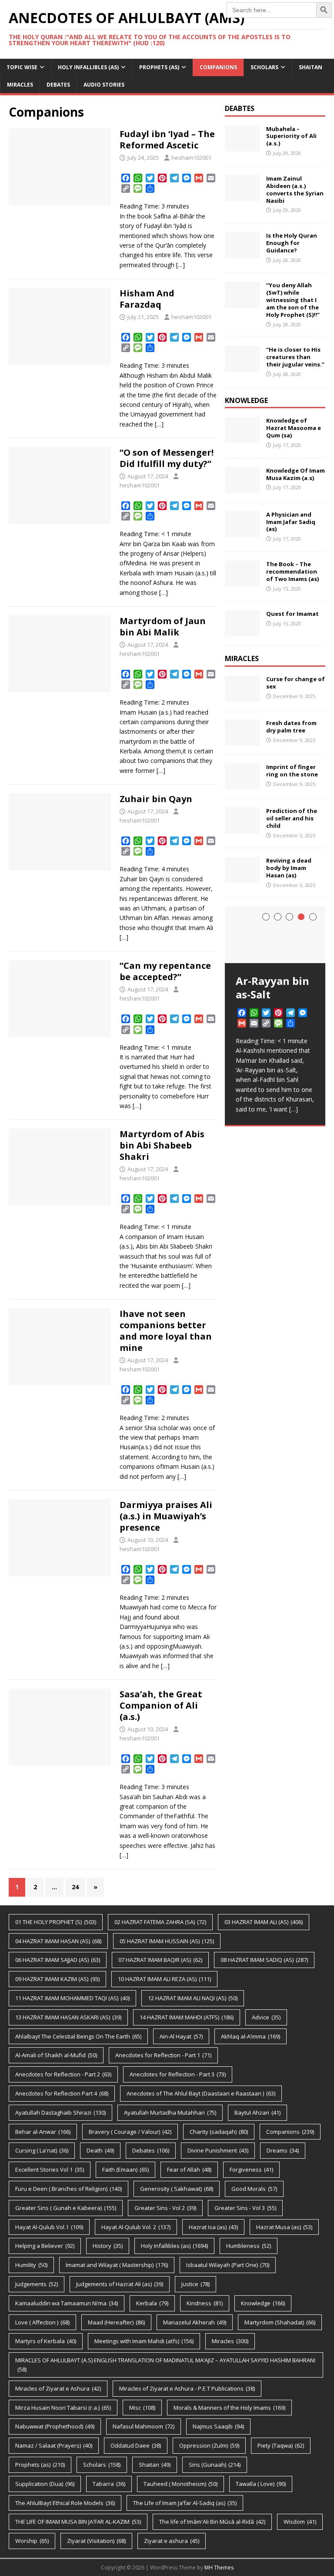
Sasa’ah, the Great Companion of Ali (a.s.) (161, 1705)
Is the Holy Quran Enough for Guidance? (292, 243)
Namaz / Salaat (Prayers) (54, 2445)
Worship (32, 2541)
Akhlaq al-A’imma (250, 2036)
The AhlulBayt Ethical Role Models (65, 2503)
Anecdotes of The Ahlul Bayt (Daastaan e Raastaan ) (201, 2093)
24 (75, 1887)
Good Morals (254, 2189)
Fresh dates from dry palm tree (291, 727)
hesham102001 (191, 158)
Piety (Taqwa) (281, 2445)
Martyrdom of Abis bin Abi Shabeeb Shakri (162, 1145)
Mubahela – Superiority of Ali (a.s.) (291, 136)
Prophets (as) (159, 67)
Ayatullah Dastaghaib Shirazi (60, 2113)
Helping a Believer (45, 2246)
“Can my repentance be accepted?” (165, 971)
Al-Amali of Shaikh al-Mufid (56, 2055)
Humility (31, 2265)
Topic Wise (22, 67)
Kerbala (152, 2303)
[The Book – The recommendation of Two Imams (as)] (242, 582)
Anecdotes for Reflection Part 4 (62, 2093)
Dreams (283, 2150)
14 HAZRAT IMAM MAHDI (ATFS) (187, 2017)
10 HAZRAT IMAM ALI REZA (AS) (164, 1979)
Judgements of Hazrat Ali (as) (120, 2284)
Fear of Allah (189, 2170)
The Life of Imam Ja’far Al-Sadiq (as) (185, 2503)
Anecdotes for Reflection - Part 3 (178, 2074)
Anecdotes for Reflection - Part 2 (63, 2074)
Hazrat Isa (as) (213, 2227)
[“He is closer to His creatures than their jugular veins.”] (242, 367)
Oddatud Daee (136, 2445)
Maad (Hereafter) (116, 2322)
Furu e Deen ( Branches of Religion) (68, 2189)
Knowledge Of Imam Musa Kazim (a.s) (296, 474)
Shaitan (311, 67)
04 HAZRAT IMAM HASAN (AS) (58, 1941)
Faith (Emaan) (125, 2170)
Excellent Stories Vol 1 (50, 2170)
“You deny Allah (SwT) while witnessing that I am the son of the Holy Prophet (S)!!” (293, 300)
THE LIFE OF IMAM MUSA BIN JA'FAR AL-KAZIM (78, 2522)
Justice (195, 2284)
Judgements (37, 2284)
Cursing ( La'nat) (42, 2150)
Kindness (205, 2303)
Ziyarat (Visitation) (96, 2541)
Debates (58, 85)
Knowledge (263, 2303)
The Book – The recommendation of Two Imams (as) (292, 571)
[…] (180, 265)
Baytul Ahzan (257, 2113)
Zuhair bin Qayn (156, 799)
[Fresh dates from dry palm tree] (242, 741)
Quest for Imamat (292, 614)
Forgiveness (251, 2170)
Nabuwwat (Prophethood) (55, 2426)
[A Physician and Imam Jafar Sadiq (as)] (242, 532)
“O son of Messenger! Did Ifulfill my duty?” (167, 458)
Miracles (20, 85)
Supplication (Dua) (45, 2484)
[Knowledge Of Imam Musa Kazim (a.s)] (242, 488)
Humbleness (249, 2246)
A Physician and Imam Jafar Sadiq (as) (291, 522)
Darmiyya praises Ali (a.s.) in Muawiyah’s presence (166, 1516)
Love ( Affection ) (42, 2322)
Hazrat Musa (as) (284, 2227)
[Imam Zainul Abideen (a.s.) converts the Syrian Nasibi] (242, 196)
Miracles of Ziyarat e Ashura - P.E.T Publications (187, 2388)
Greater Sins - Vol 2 (165, 2208)
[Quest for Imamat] (242, 631)
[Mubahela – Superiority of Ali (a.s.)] (242, 146)
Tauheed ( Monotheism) (180, 2484)
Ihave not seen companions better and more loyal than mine (166, 1331)
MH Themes (219, 2568)
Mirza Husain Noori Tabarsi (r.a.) (63, 2408)
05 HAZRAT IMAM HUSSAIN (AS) (167, 1941)
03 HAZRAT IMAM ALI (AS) (264, 1922)
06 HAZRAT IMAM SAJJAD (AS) (58, 1960)
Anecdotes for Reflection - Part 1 (163, 2055)
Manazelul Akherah (195, 2322)
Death (100, 2150)
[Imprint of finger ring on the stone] (242, 784)
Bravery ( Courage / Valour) (130, 2132)
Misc (142, 2408)
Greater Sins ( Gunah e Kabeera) (66, 2208)
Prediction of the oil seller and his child (292, 818)
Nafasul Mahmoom (144, 2426)
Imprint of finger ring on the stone (292, 771)
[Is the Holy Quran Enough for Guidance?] (242, 253)
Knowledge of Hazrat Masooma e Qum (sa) (294, 428)
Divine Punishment (218, 2150)
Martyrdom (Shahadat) (280, 2322)
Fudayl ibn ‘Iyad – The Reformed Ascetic (167, 139)
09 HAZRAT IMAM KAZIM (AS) (57, 1979)
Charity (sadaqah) (219, 2132)
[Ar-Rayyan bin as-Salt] (275, 935)
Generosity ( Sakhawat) (177, 2189)
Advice (266, 2017)
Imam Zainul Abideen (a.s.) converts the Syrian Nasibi (295, 190)
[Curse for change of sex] (242, 697)
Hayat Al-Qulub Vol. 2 (136, 2227)
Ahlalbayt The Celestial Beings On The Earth (78, 2036)
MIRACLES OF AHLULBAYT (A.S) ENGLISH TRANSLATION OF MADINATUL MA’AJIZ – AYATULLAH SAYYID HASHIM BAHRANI (165, 2365)
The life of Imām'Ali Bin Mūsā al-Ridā (212, 2522)
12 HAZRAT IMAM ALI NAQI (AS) (193, 1998)
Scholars (264, 67)
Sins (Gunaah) (215, 2465)
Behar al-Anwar (43, 2132)
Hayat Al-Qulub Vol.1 (49, 2227)
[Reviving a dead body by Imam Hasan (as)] (242, 878)
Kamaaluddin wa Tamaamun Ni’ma (67, 2303)
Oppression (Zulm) (209, 2445)
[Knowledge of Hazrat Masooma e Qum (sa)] (242, 438)
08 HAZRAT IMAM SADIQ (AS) (264, 1960)
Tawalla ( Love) (261, 2484)
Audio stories (104, 85)
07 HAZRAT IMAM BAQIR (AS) (160, 1960)
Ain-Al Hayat (181, 2036)
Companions (218, 67)
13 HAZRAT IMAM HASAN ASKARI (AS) (68, 2017)
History (108, 2246)
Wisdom (300, 2522)
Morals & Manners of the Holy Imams (229, 2408)
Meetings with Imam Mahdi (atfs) (144, 2341)
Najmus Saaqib (218, 2426)
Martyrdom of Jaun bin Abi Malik (163, 626)
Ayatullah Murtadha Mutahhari (170, 2113)
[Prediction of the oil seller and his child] (242, 828)
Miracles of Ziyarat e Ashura (58, 2388)
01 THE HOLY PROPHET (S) (56, 1922)
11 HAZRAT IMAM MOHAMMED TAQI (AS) (72, 1998)
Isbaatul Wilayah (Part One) (228, 2265)
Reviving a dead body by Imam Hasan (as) (289, 868)
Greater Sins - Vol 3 (245, 2208)
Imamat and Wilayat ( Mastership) (117, 2265)
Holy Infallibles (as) (88, 67)
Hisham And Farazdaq (147, 299)
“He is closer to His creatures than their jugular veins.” (295, 357)
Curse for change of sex (296, 683)
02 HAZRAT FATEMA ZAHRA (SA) (160, 1922)
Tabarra (109, 2484)
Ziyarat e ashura (172, 2541)
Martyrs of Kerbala (46, 2341)
